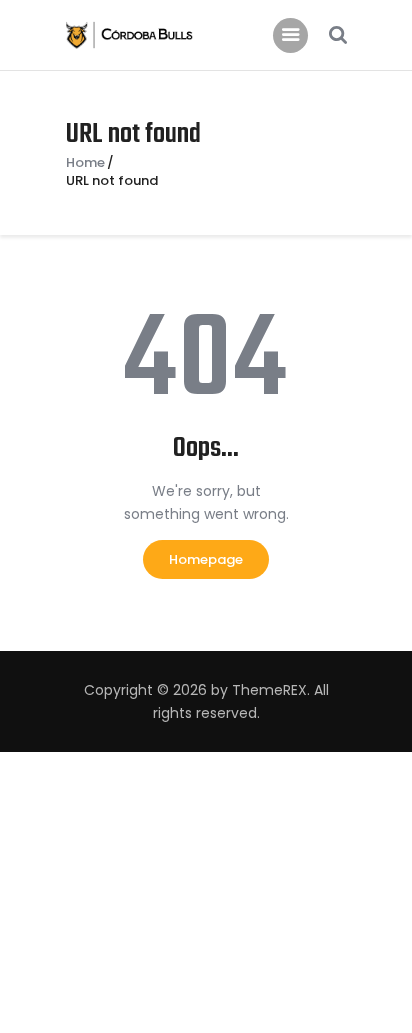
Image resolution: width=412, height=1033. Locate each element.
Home (85, 163)
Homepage (206, 559)
